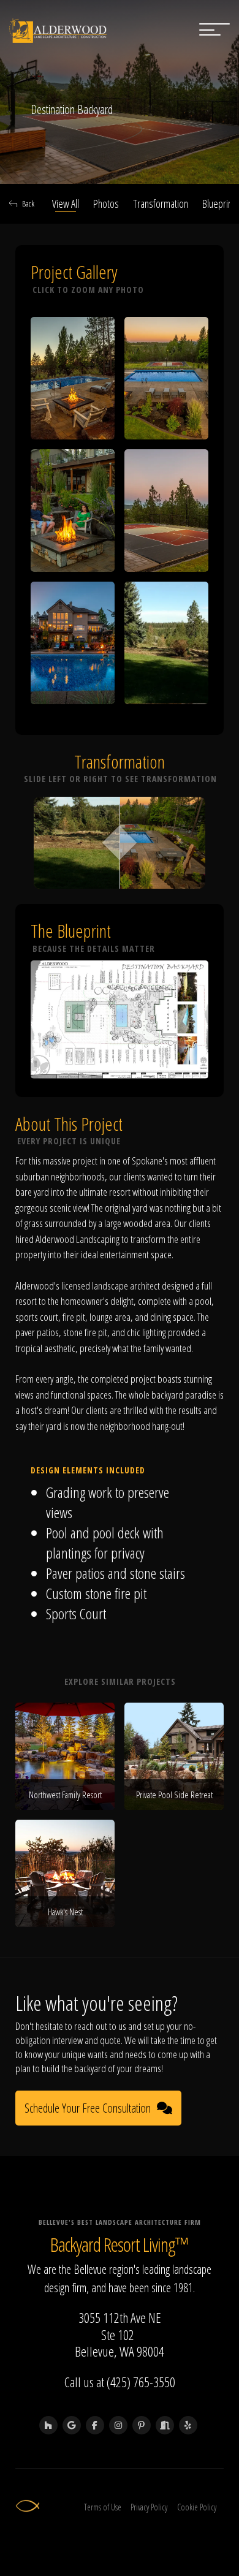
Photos (106, 203)
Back (28, 203)
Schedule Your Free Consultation (88, 2108)
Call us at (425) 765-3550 (120, 2382)
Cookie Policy (197, 2507)
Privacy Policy (149, 2507)
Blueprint (218, 203)
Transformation (161, 203)
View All (66, 203)
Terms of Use (103, 2507)
